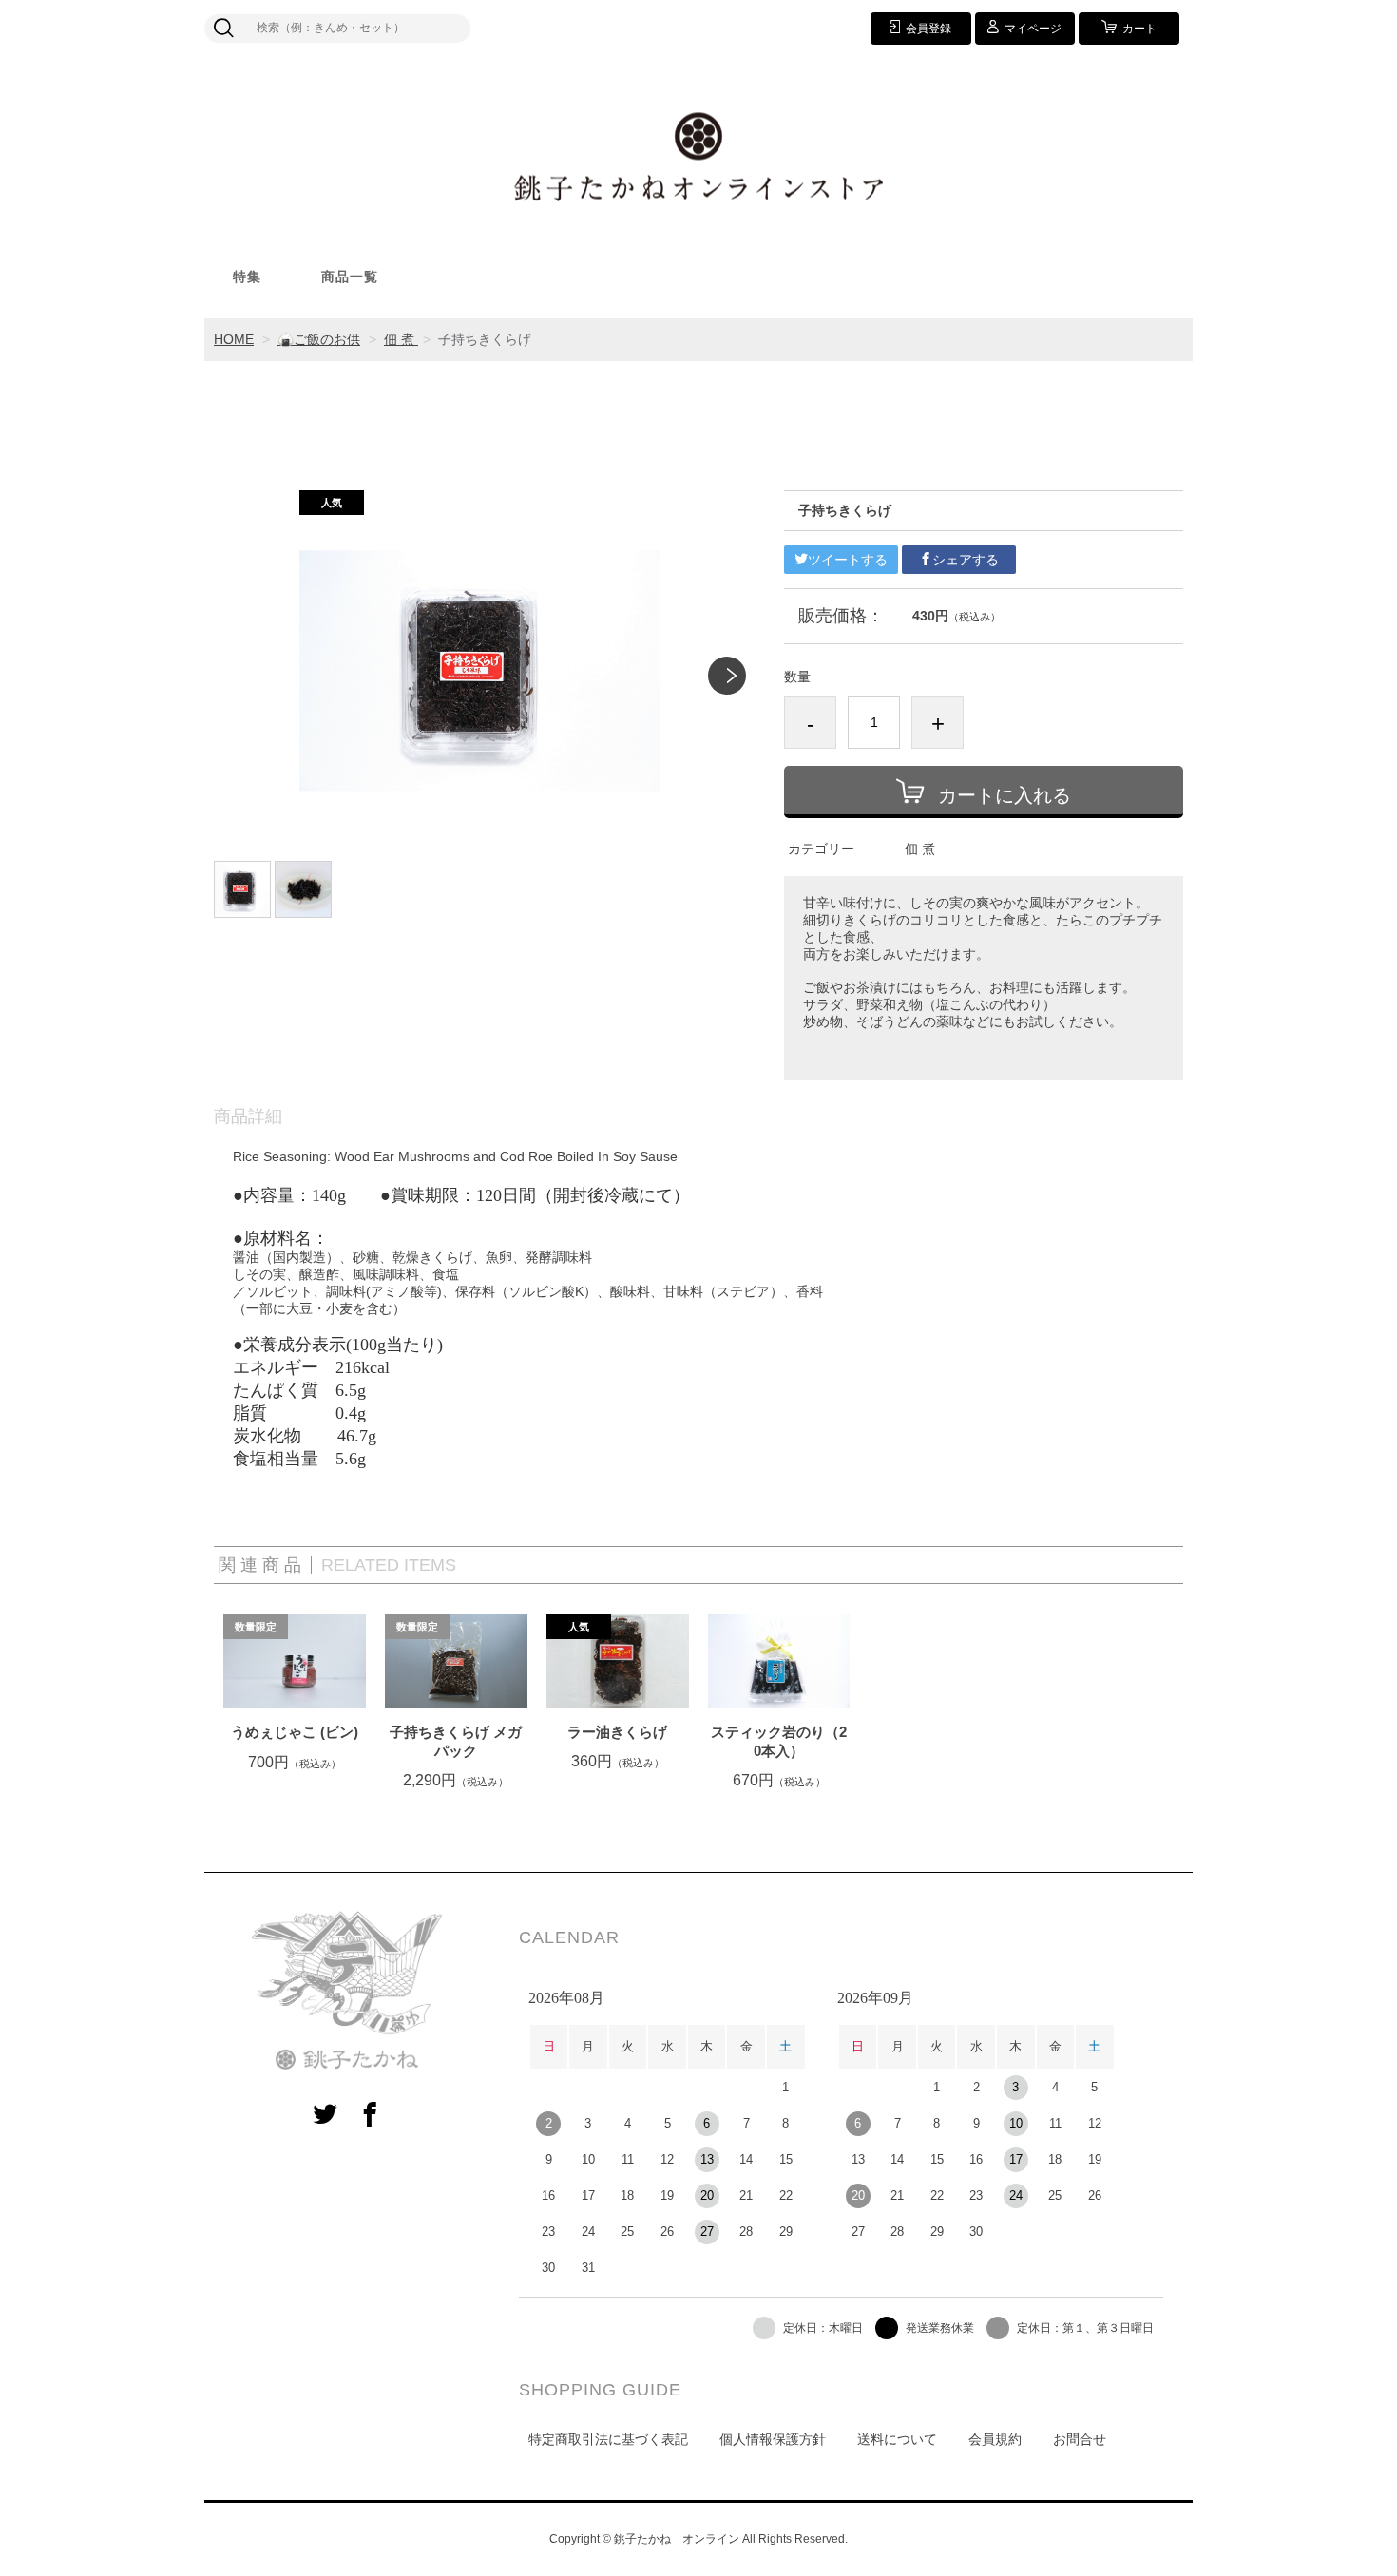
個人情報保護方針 (773, 2439)
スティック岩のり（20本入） (779, 1741)
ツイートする (848, 560)
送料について (897, 2439)
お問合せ (1080, 2439)
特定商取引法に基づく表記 (608, 2439)
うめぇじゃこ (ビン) (295, 1732)
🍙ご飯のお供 (319, 339)
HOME (234, 339)
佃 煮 (401, 339)
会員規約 (995, 2439)
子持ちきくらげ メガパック (456, 1741)
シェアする (966, 560)
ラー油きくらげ (617, 1732)
